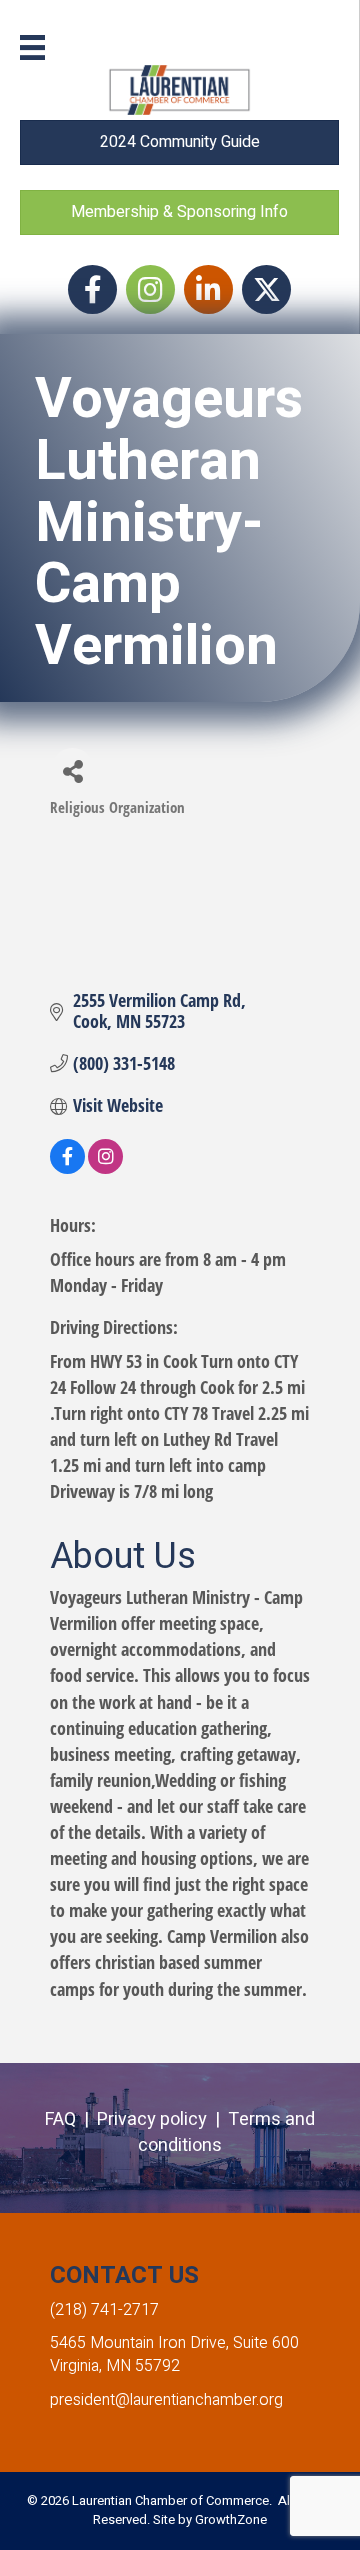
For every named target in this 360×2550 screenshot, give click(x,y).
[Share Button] (72, 770)
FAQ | (71, 2119)
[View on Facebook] (67, 1167)
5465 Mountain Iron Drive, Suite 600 (174, 2343)
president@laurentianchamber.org (166, 2400)
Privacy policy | (162, 2119)
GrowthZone (231, 2519)
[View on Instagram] (105, 1167)
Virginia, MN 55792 (115, 2366)
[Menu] (32, 47)
